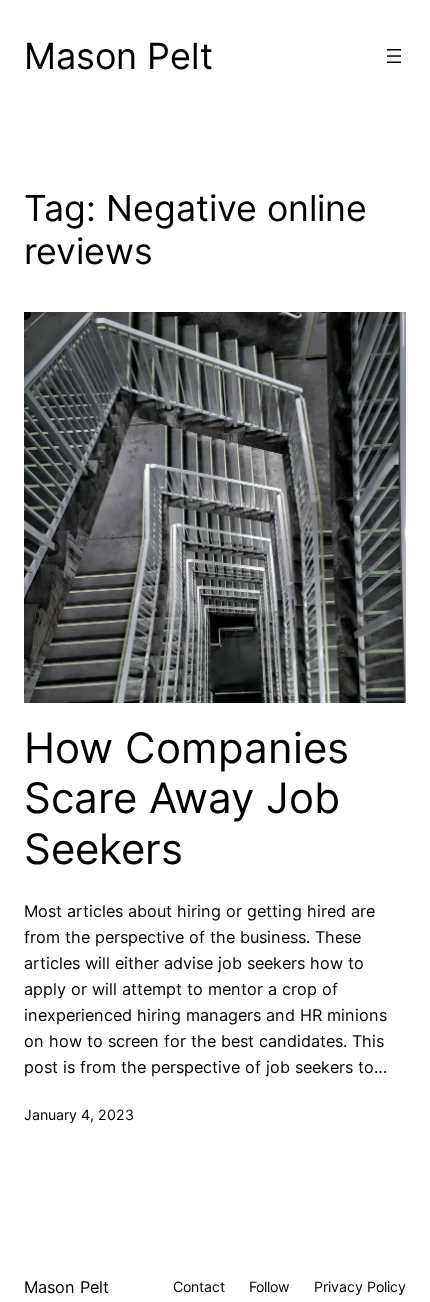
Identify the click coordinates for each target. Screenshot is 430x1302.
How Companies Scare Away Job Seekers (186, 798)
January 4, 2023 (79, 1114)
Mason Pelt (118, 56)
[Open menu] (394, 56)
